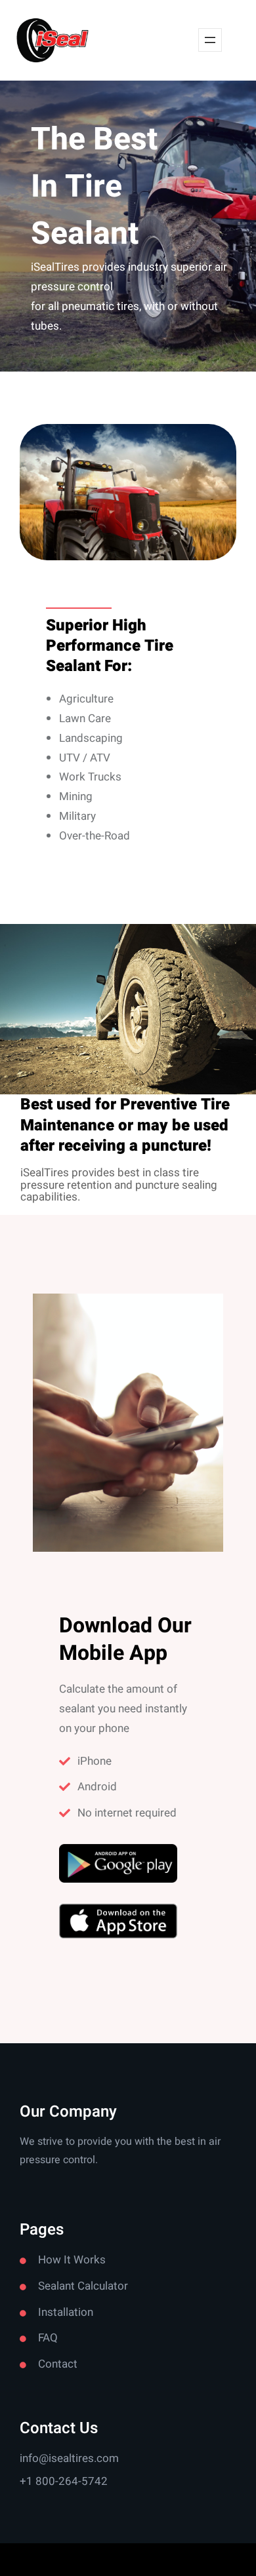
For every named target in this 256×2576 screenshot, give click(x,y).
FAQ (48, 2338)
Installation (66, 2312)
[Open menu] (210, 40)
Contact (58, 2364)
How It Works (72, 2260)
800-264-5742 (72, 2481)
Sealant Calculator (83, 2286)
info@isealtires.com (69, 2458)
